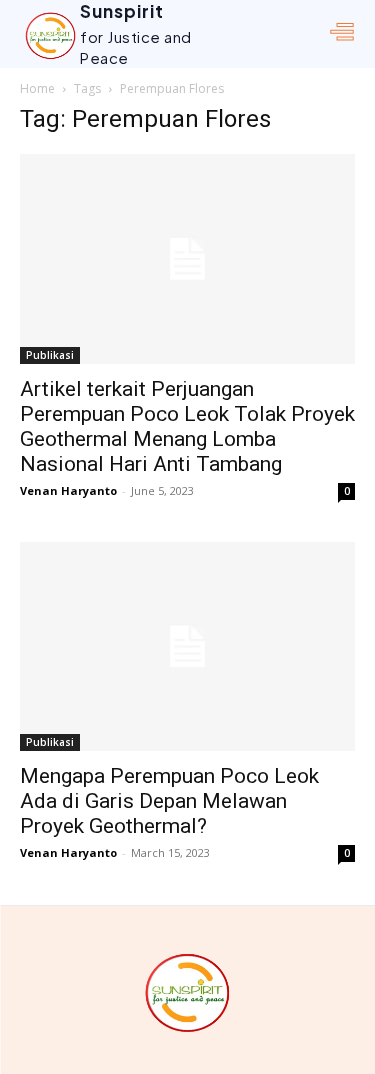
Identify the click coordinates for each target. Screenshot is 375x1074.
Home (37, 88)
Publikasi (50, 355)
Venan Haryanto (68, 490)
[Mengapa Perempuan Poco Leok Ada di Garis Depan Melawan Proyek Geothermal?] (187, 647)
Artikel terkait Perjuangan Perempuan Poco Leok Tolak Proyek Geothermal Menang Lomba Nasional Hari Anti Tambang (187, 426)
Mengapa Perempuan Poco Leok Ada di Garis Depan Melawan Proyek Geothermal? (169, 801)
